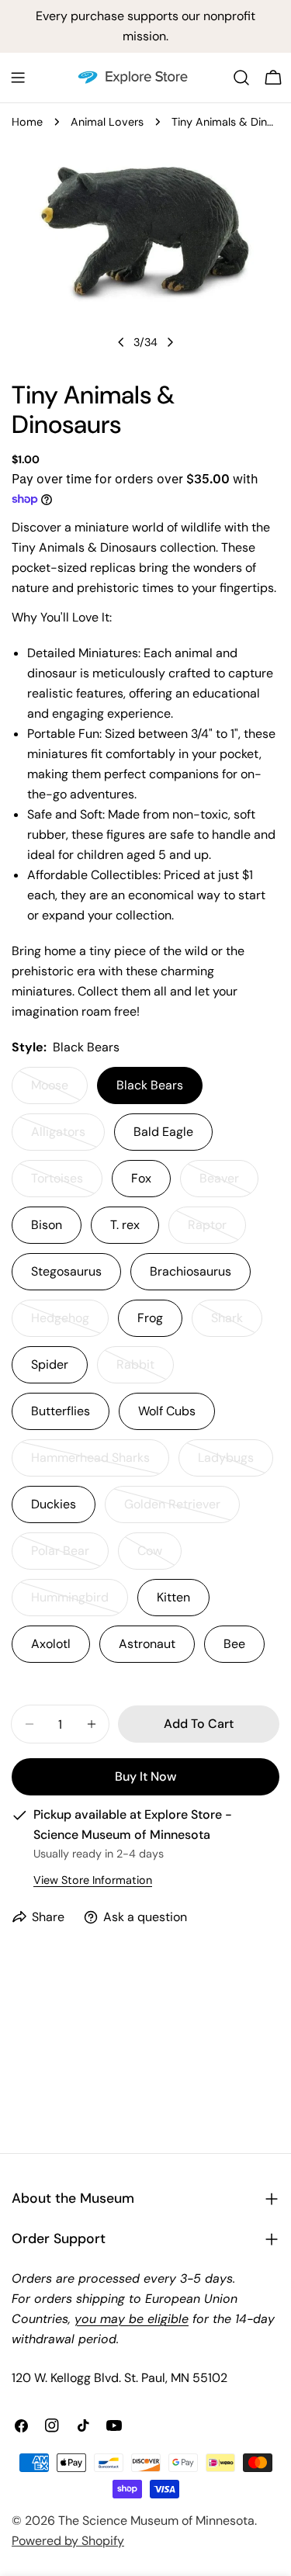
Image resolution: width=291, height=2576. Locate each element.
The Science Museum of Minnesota (156, 2521)
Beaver (229, 1184)
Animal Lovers (107, 122)
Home (27, 122)
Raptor (217, 1230)
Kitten (173, 1597)
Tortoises (67, 1184)
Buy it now (145, 1776)
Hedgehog (70, 1323)
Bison (47, 1225)
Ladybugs (236, 1463)
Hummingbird (80, 1603)
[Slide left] (121, 342)
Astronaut (147, 1644)
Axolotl (51, 1644)
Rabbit (145, 1370)
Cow (159, 1556)
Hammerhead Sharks (93, 1463)
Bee (234, 1644)
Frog (150, 1318)
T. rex (125, 1225)
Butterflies (61, 1411)
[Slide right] (170, 342)
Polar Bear (70, 1556)
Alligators (68, 1137)
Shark (237, 1323)
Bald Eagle (163, 1132)
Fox (141, 1178)
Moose (59, 1091)
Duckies (54, 1504)
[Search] (241, 78)
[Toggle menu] (18, 78)
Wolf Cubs (167, 1411)
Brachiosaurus (191, 1271)
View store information (93, 1880)
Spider (50, 1364)
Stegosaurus (66, 1271)
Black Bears (150, 1085)
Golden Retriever (181, 1510)
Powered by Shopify (68, 2541)
